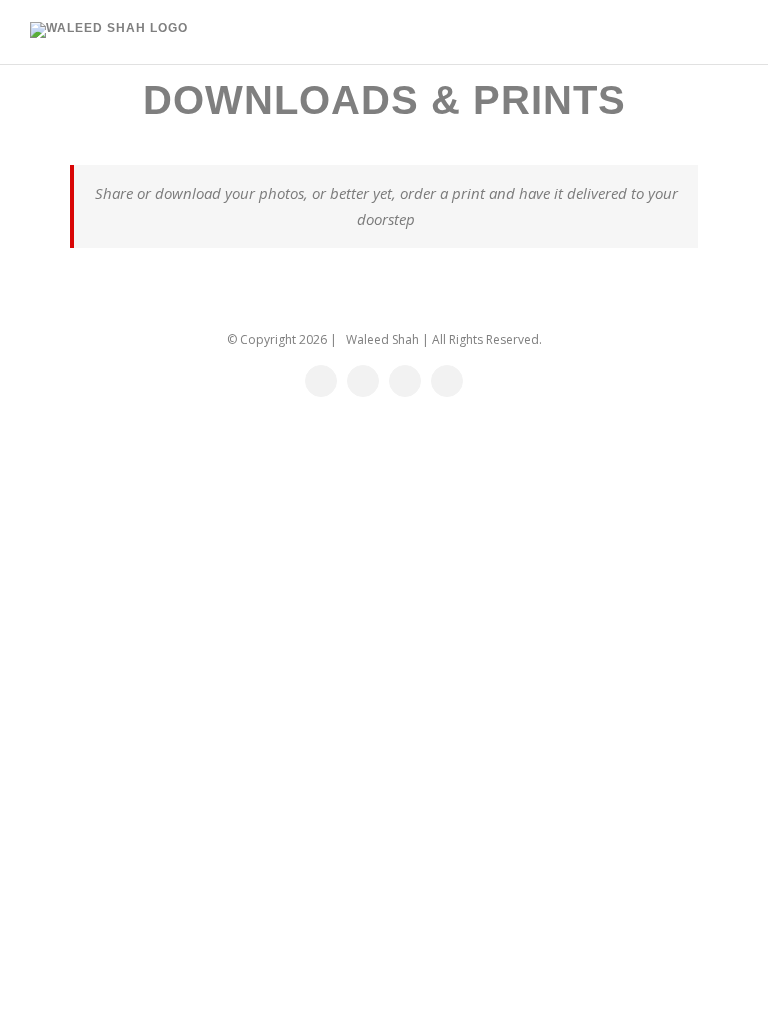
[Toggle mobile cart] (694, 33)
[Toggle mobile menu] (730, 33)
